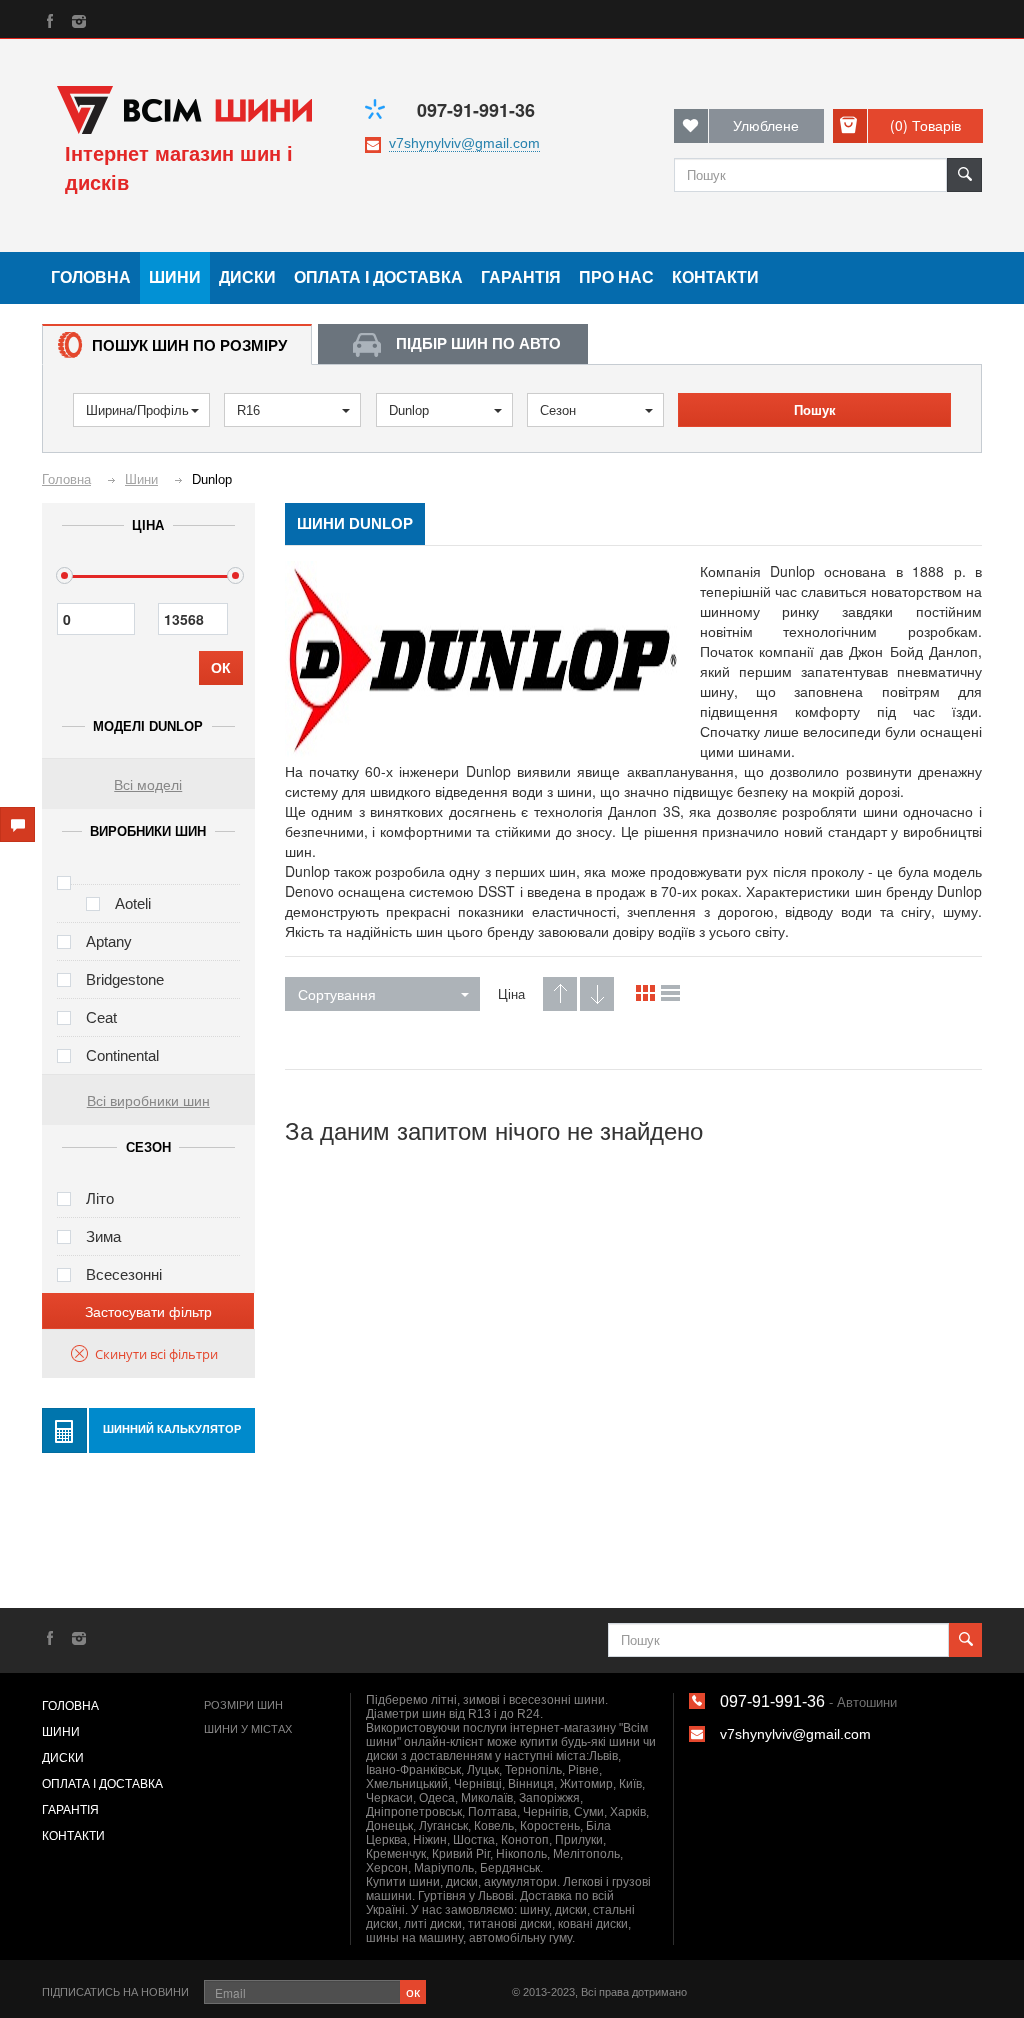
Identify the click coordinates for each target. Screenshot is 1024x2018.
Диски (247, 277)
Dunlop (409, 410)
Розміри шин (243, 1705)
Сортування (337, 994)
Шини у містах (248, 1729)
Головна (91, 277)
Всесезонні (124, 1274)
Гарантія (521, 277)
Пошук (815, 410)
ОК (221, 668)
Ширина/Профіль (137, 410)
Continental (122, 1055)
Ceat (101, 1017)
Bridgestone (125, 979)
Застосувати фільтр (148, 1311)
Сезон (558, 410)
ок (413, 1991)
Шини (175, 277)
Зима (103, 1236)
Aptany (109, 941)
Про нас (616, 277)
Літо (100, 1198)
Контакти (715, 277)
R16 (248, 410)
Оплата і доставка (378, 277)
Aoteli (133, 903)
